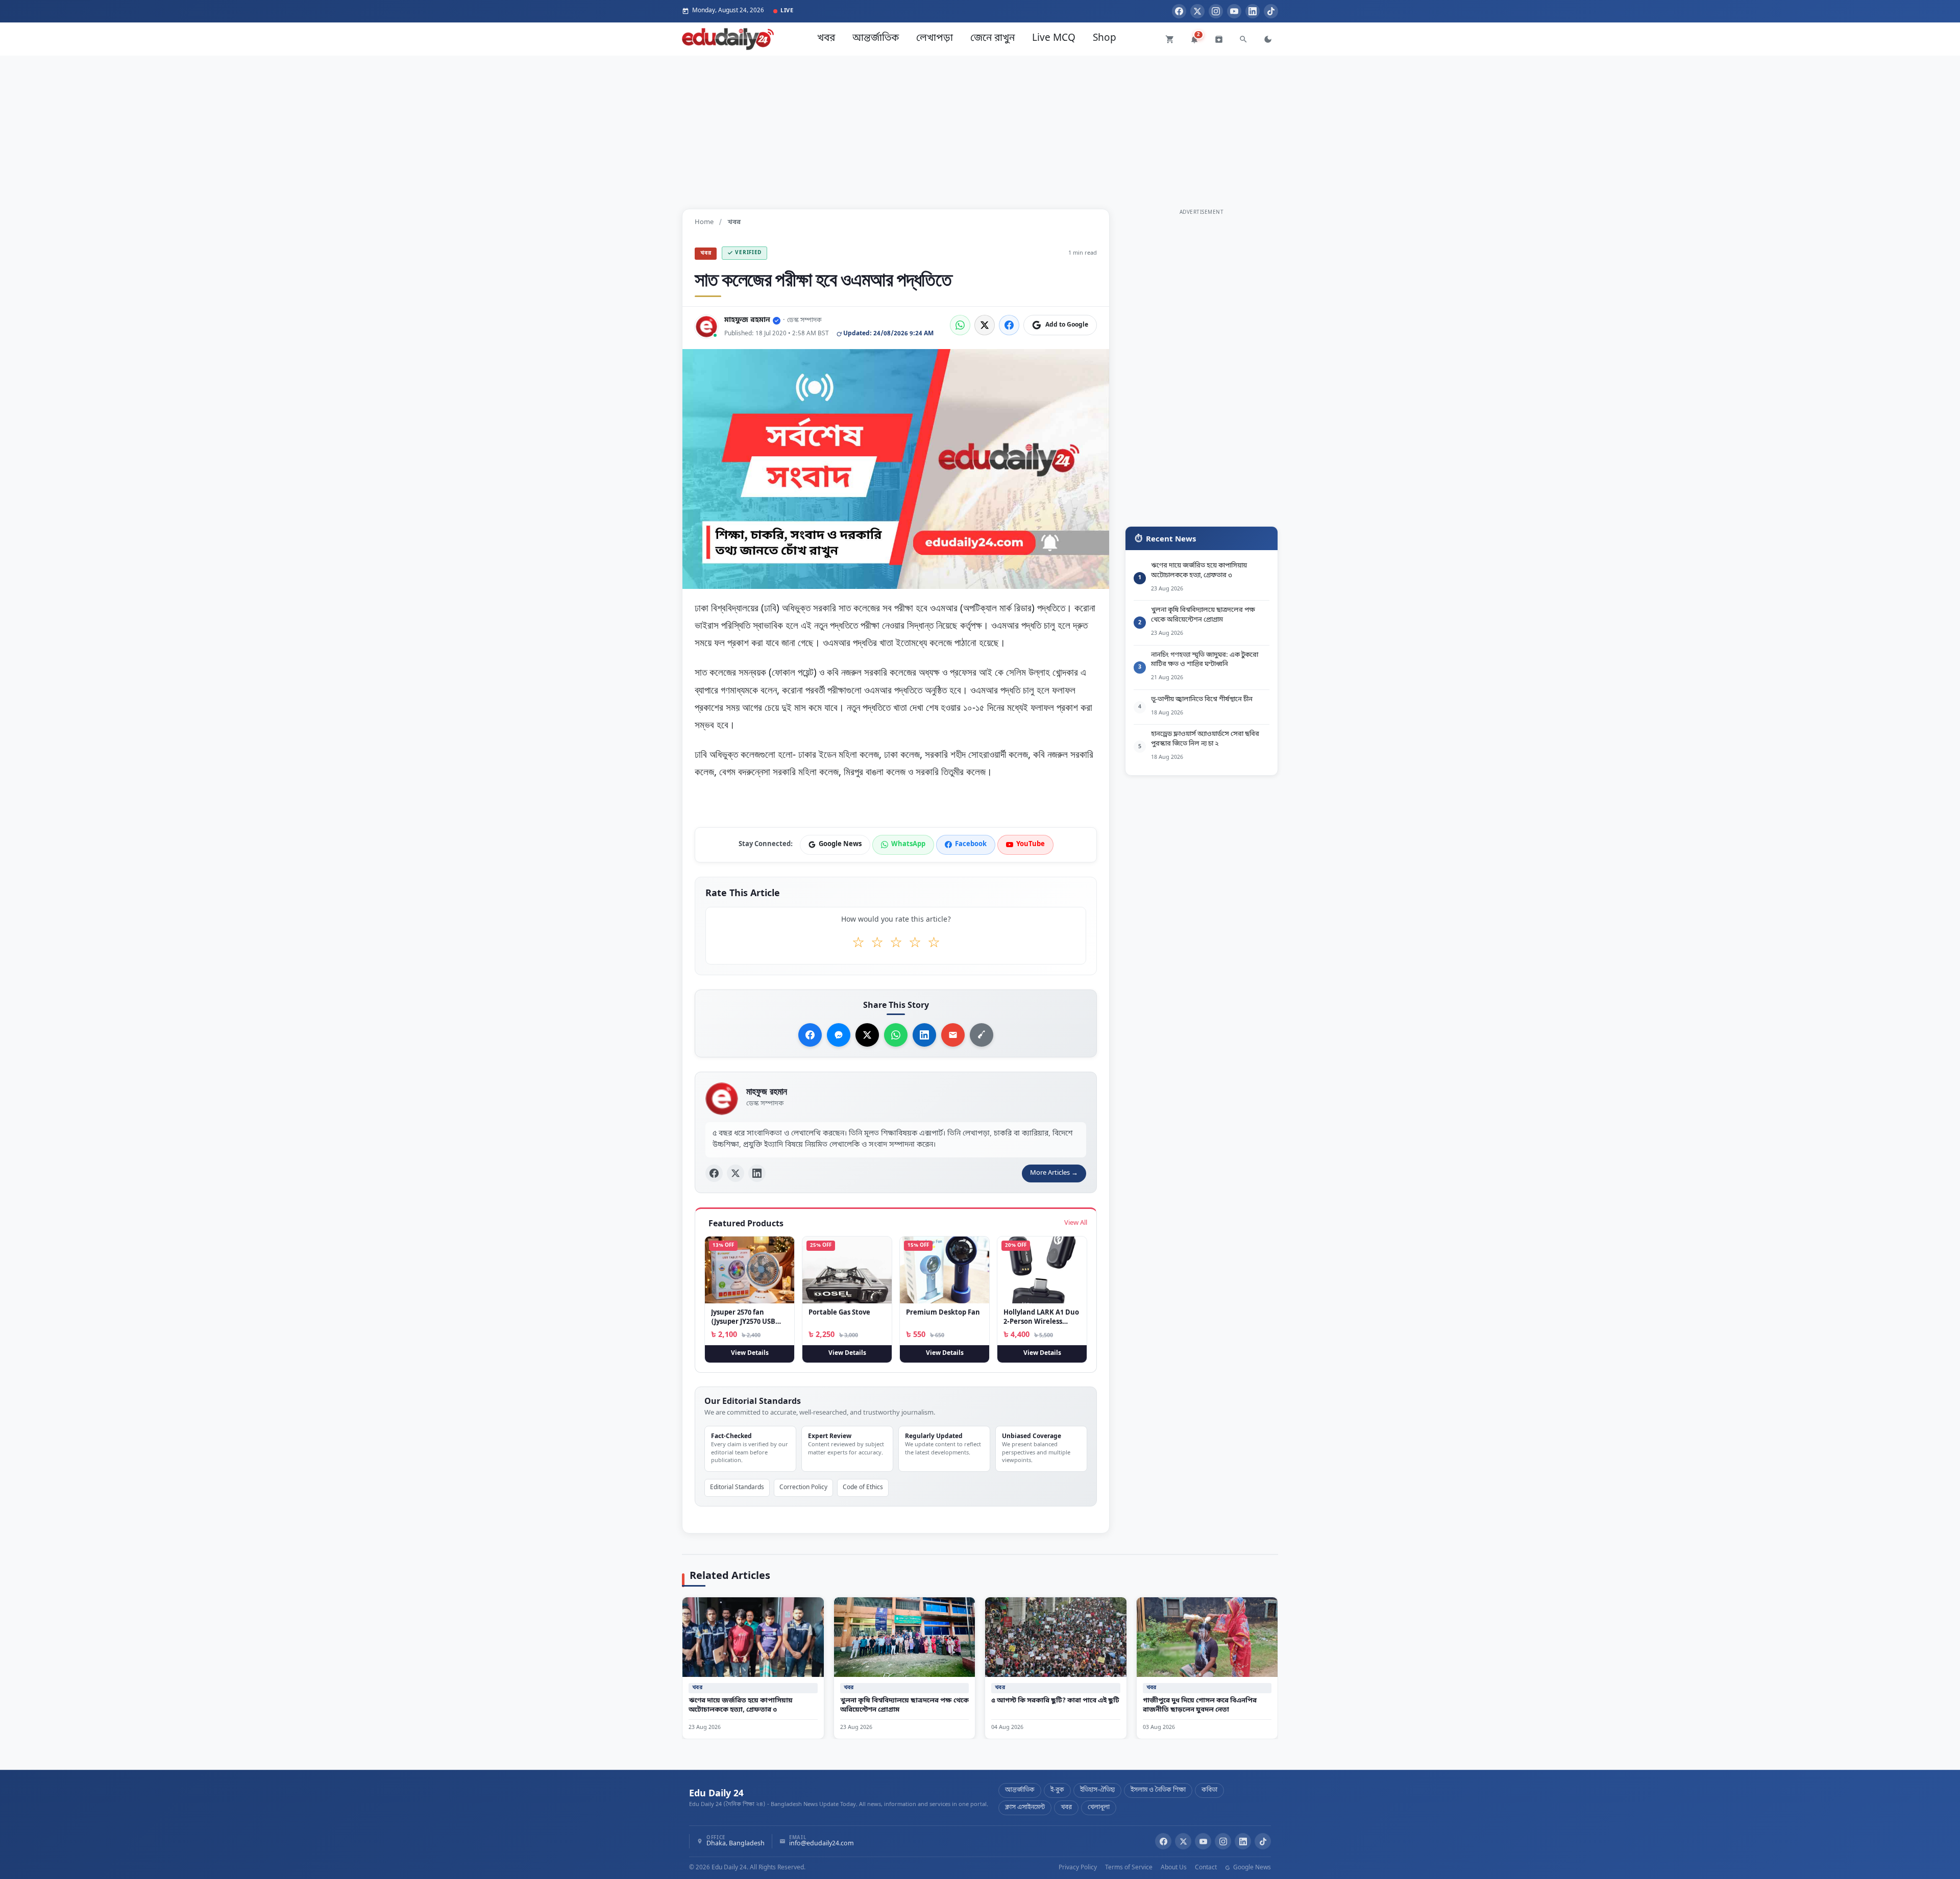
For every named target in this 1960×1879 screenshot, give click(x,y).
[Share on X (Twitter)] (985, 325)
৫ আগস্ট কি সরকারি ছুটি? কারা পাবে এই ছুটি (1055, 1700)
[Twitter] (1197, 11)
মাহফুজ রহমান (747, 320)
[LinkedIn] (1253, 11)
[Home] (728, 39)
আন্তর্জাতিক (876, 39)
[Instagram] (1216, 11)
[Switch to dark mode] (1268, 39)
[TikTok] (1271, 11)
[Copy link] (982, 1035)
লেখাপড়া (935, 39)
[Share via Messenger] (839, 1035)
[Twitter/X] (1183, 1841)
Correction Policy (803, 1488)
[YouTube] (1234, 11)
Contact (1206, 1868)
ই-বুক (1057, 1790)
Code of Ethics (863, 1488)
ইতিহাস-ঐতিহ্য (1097, 1790)
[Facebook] (1179, 11)
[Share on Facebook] (1009, 325)
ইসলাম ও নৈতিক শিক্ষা (1158, 1790)
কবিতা (1209, 1790)
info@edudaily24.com (822, 1844)
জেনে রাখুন (993, 39)
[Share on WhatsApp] (960, 325)
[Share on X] (867, 1035)
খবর (826, 39)
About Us (1174, 1868)
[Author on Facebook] (714, 1173)
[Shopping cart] (1170, 39)
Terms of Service (1129, 1868)
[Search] (1243, 39)
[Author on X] (736, 1173)
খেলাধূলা (1099, 1808)
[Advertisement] (980, 127)
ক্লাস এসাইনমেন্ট (1025, 1808)
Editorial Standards (737, 1488)
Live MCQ (1054, 39)
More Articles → (1054, 1173)
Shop (1105, 39)
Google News (1251, 1868)
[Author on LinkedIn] (757, 1173)
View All (1076, 1223)
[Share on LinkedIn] (924, 1035)
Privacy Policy (1078, 1868)
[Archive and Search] (1219, 39)
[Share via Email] (953, 1035)
